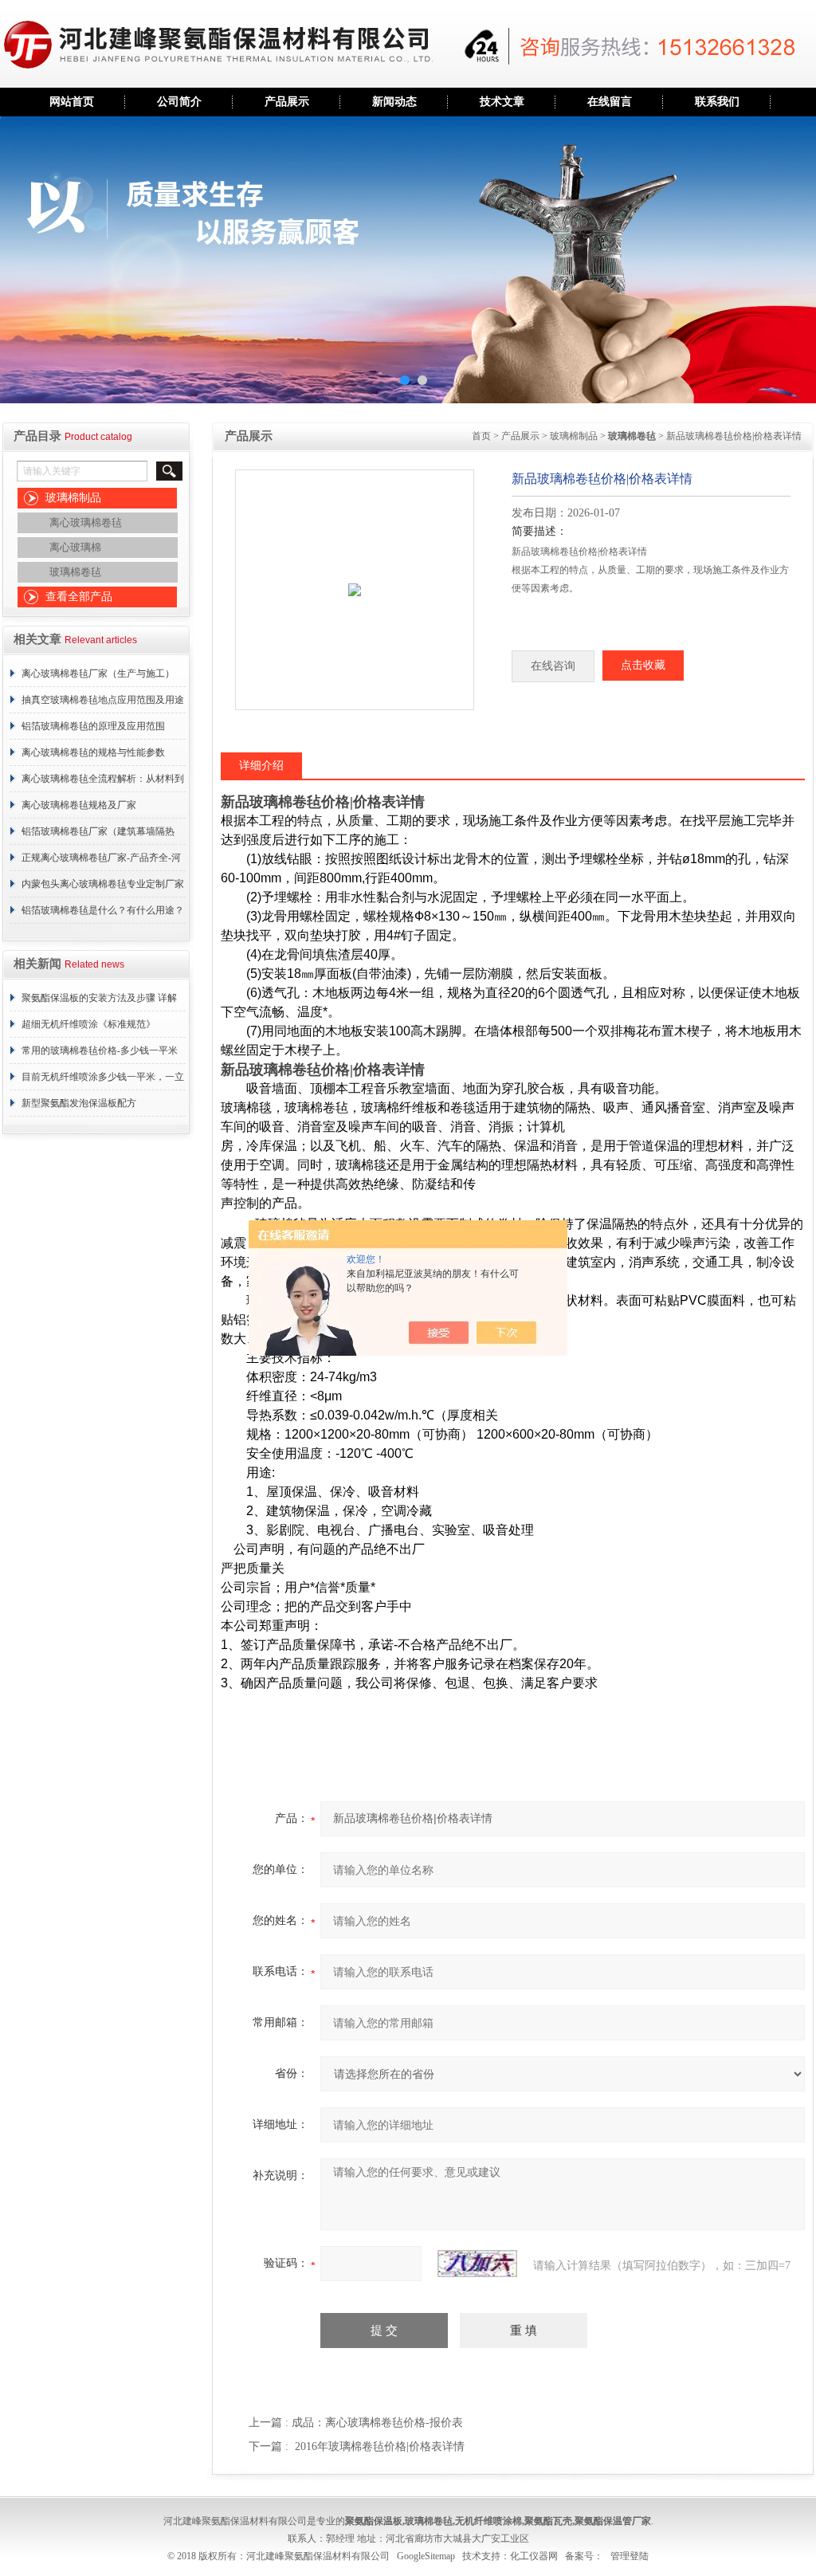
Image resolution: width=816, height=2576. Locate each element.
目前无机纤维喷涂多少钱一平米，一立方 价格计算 (103, 1081)
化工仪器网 (534, 2556)
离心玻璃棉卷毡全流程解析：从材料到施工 (103, 783)
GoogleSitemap (426, 2556)
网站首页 (72, 102)
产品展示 (287, 102)
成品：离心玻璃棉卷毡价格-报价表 (377, 2423)
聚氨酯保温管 (603, 2521)
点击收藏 (643, 665)
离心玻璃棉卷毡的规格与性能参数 (93, 752)
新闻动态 (394, 102)
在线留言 (610, 102)
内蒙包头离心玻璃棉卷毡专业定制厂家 (103, 884)
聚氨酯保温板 (374, 2521)
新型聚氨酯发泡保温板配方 (79, 1103)
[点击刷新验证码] (477, 2264)
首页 (481, 436)
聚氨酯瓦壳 (548, 2521)
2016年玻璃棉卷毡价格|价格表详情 (380, 2446)
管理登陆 (630, 2556)
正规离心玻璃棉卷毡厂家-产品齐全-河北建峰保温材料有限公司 (101, 862)
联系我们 (717, 102)
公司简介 (179, 102)
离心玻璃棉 (75, 547)
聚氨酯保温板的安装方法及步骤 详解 (99, 998)
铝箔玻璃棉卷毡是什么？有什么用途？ (103, 910)
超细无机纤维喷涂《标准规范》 (88, 1024)
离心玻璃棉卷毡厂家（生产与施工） (98, 673)
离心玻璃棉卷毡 (86, 522)
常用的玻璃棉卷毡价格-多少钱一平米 (100, 1050)
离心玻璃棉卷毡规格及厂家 (79, 805)
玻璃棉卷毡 (75, 572)
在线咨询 (553, 666)
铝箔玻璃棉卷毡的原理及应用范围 (93, 726)
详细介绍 (261, 766)
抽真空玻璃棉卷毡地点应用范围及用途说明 (103, 704)
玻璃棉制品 (73, 498)
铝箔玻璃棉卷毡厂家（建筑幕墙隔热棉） (98, 835)
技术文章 (502, 102)
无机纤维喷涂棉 (488, 2521)
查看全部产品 (79, 597)
